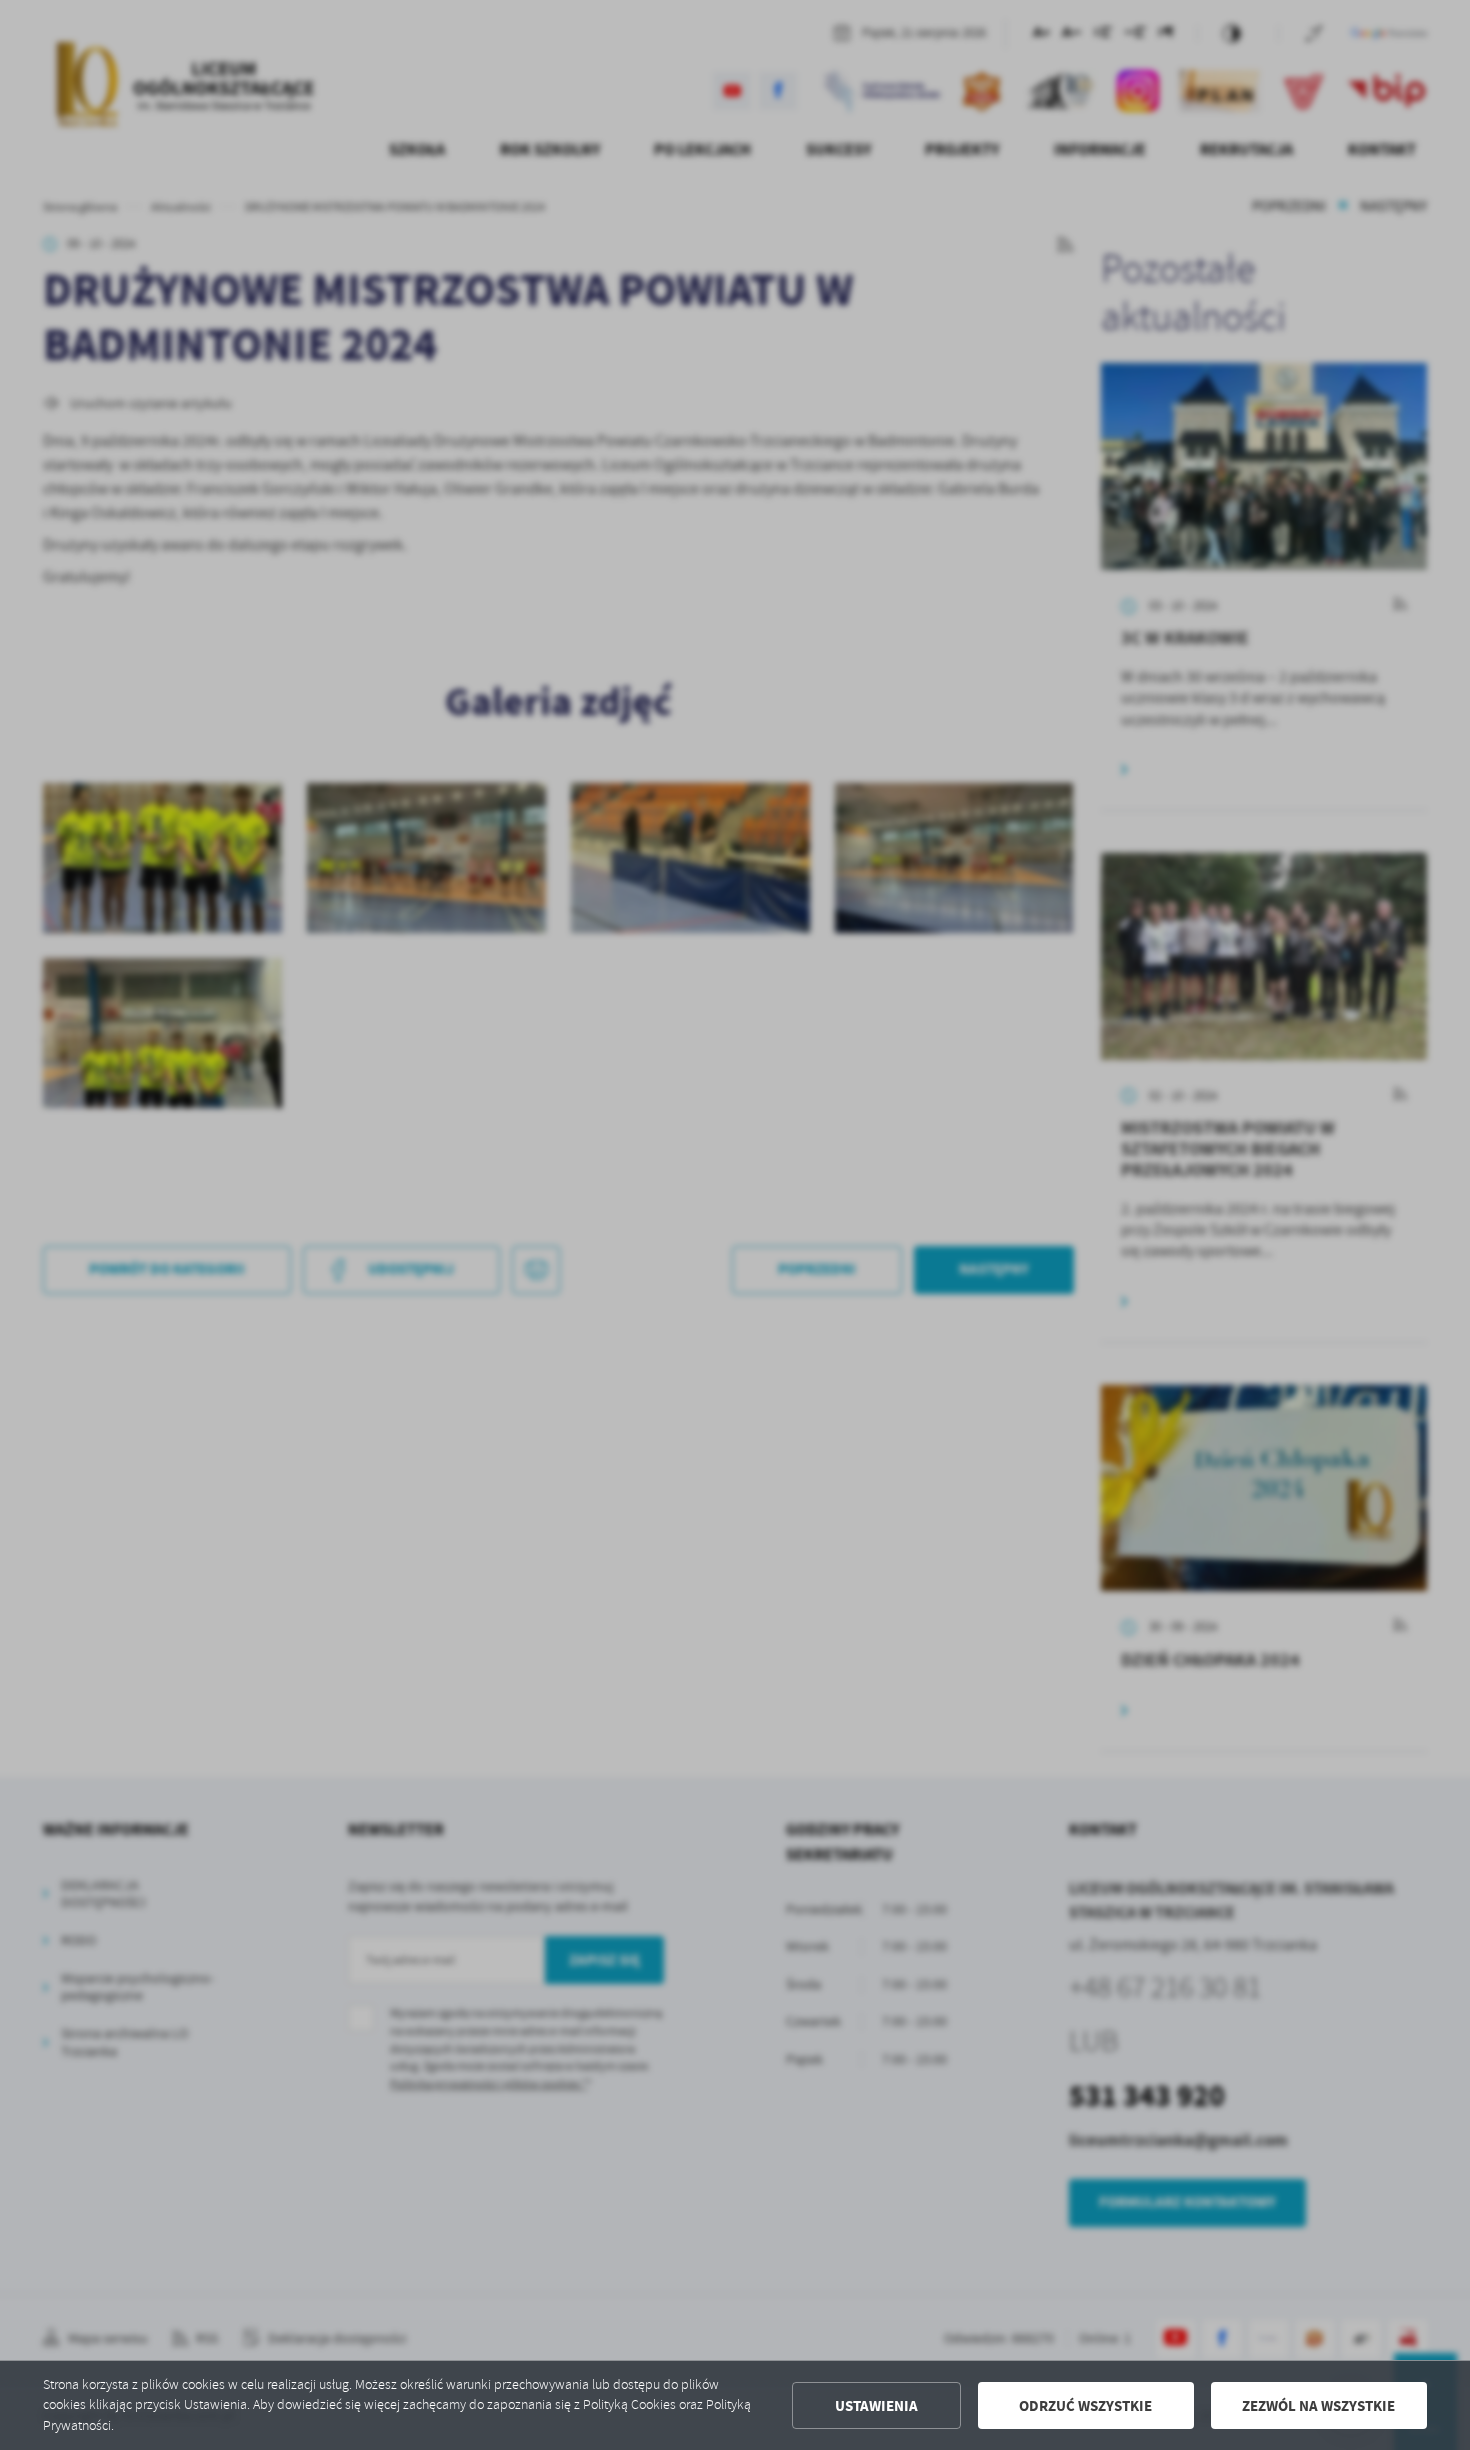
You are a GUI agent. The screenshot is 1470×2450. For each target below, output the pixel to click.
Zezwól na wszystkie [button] (1318, 2406)
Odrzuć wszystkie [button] (1085, 2406)
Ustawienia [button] (876, 2406)
